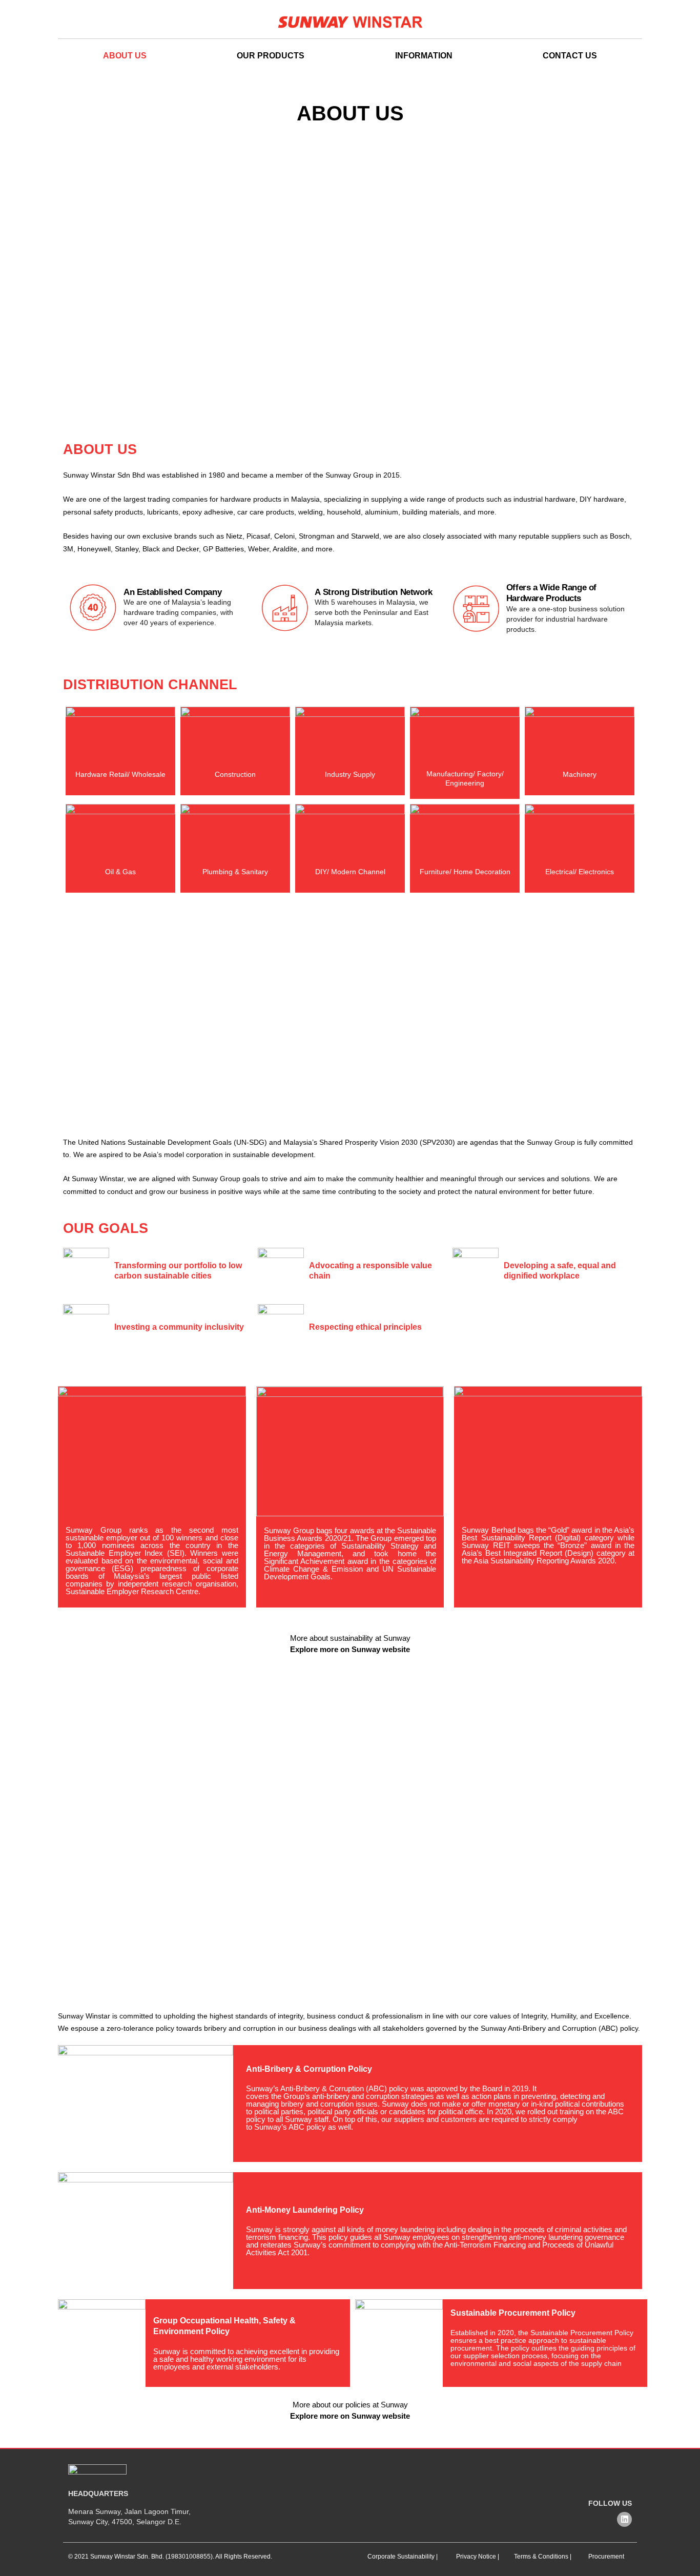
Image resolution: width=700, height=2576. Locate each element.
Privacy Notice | (478, 2557)
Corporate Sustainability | (403, 2557)
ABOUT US (125, 56)
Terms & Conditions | (543, 2557)
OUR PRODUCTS (271, 56)
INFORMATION (424, 56)
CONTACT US (570, 56)
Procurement (606, 2557)
